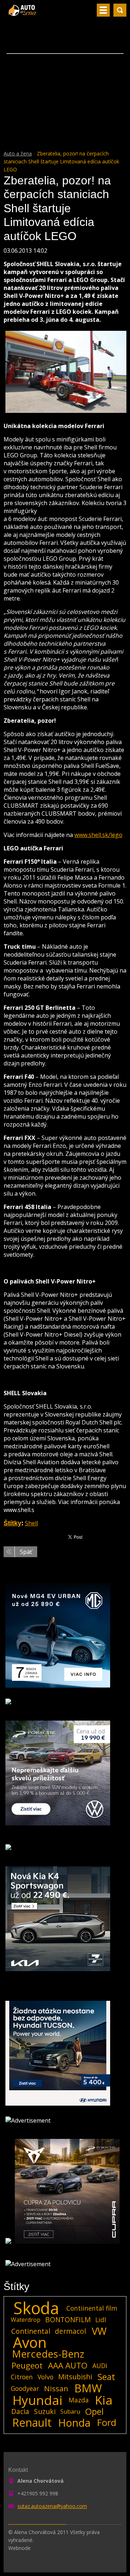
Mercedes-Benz (48, 2354)
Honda (74, 2423)
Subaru (70, 2411)
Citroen (22, 2377)
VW (99, 2331)
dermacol (70, 2331)
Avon (30, 2342)
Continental (31, 2331)
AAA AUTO (68, 2366)
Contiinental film (92, 2308)
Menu (103, 10)
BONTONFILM (68, 2319)
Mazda (79, 2400)
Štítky (12, 1523)
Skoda (36, 2308)
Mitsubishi (75, 2377)
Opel (94, 2411)
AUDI (100, 2366)
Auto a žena (18, 153)
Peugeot (27, 2366)
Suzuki (45, 2411)
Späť (26, 1552)
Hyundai (38, 2400)
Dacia (20, 2411)
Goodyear (25, 2388)
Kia (104, 2400)
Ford (107, 2423)
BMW (88, 2388)
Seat (106, 2377)
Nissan (56, 2388)
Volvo (45, 2377)
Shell (31, 1523)
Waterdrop (26, 2320)
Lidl (101, 2320)
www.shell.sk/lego (98, 835)
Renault (32, 2423)
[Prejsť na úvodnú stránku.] (23, 13)
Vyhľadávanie (120, 10)
